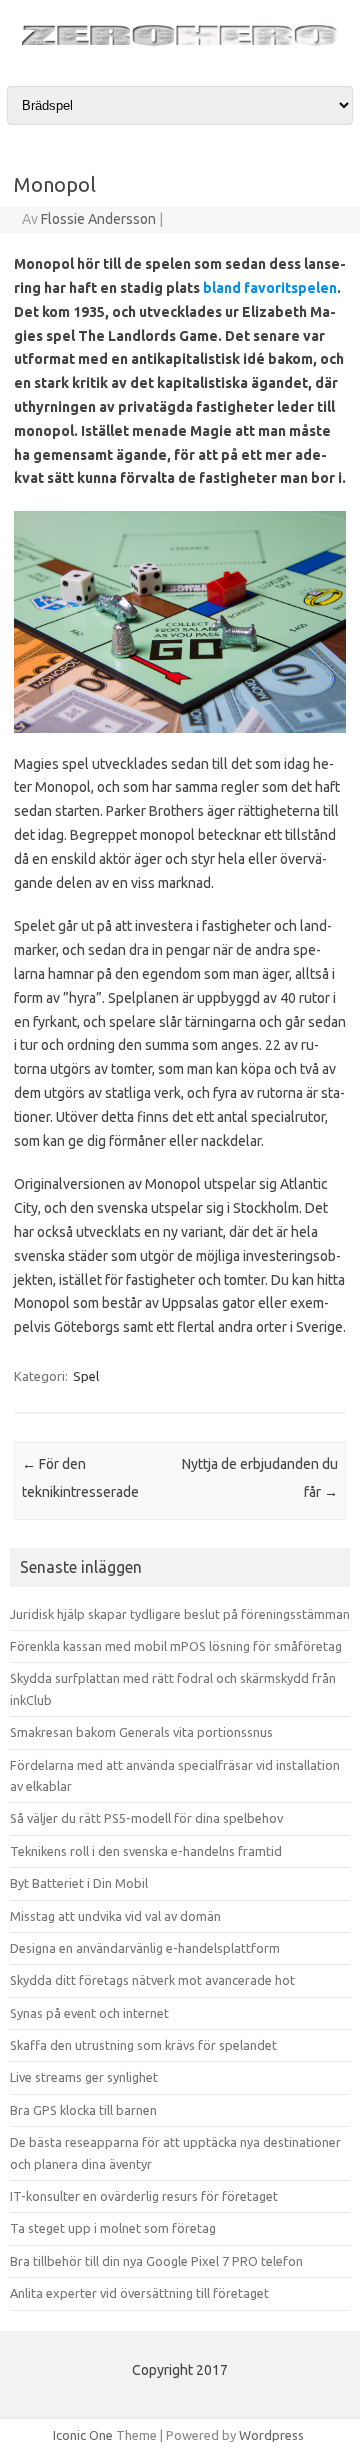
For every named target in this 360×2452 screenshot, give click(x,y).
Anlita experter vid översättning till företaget (139, 2293)
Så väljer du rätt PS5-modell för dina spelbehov (146, 1818)
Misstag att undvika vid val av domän (115, 1916)
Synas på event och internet (89, 2013)
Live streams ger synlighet (84, 2077)
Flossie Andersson (98, 219)
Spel (86, 1376)
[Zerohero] (180, 48)
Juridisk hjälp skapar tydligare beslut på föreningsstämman (180, 1614)
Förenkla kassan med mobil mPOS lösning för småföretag (176, 1646)
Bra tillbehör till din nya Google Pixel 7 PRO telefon (156, 2261)
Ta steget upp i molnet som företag (113, 2228)
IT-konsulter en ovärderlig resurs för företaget (144, 2196)
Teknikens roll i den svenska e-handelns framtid (146, 1851)
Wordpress (271, 2435)
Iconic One (83, 2435)
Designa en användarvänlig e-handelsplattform (145, 1948)
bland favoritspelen (270, 288)
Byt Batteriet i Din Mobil (79, 1883)
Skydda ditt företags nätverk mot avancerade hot (152, 1980)
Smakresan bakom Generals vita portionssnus (141, 1732)
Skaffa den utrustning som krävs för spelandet (143, 2045)
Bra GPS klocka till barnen (83, 2110)
